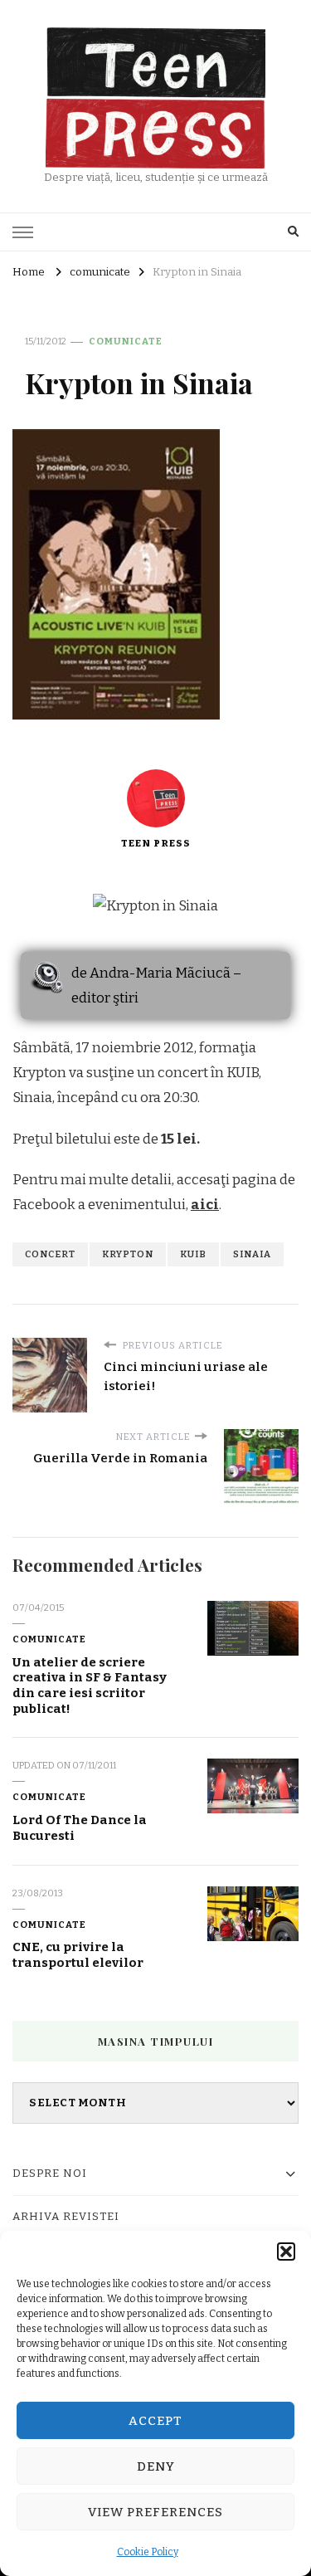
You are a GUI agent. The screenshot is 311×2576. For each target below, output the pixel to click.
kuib (193, 1254)
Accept (155, 2421)
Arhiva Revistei (66, 2217)
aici (205, 1205)
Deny (156, 2466)
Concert (50, 1254)
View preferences (155, 2512)
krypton (128, 1254)
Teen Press (156, 843)
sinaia (252, 1254)
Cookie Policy (148, 2552)
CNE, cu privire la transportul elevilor (78, 1955)
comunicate (126, 341)
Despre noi (50, 2173)
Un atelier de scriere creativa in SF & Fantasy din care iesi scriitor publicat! (90, 1686)
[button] (286, 2252)
